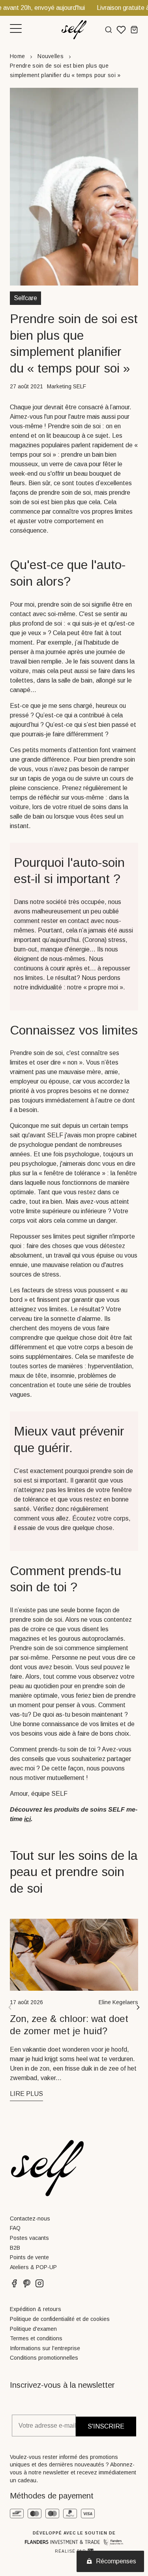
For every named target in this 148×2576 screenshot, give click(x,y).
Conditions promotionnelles (44, 2358)
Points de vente (29, 2257)
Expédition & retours (36, 2309)
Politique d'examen (33, 2329)
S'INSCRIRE (106, 2426)
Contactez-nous (30, 2219)
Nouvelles (51, 56)
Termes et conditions (36, 2338)
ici (27, 1819)
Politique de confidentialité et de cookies (60, 2319)
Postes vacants (29, 2238)
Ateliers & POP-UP (33, 2267)
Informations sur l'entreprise (45, 2348)
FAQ (15, 2228)
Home (17, 56)
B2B (15, 2248)
